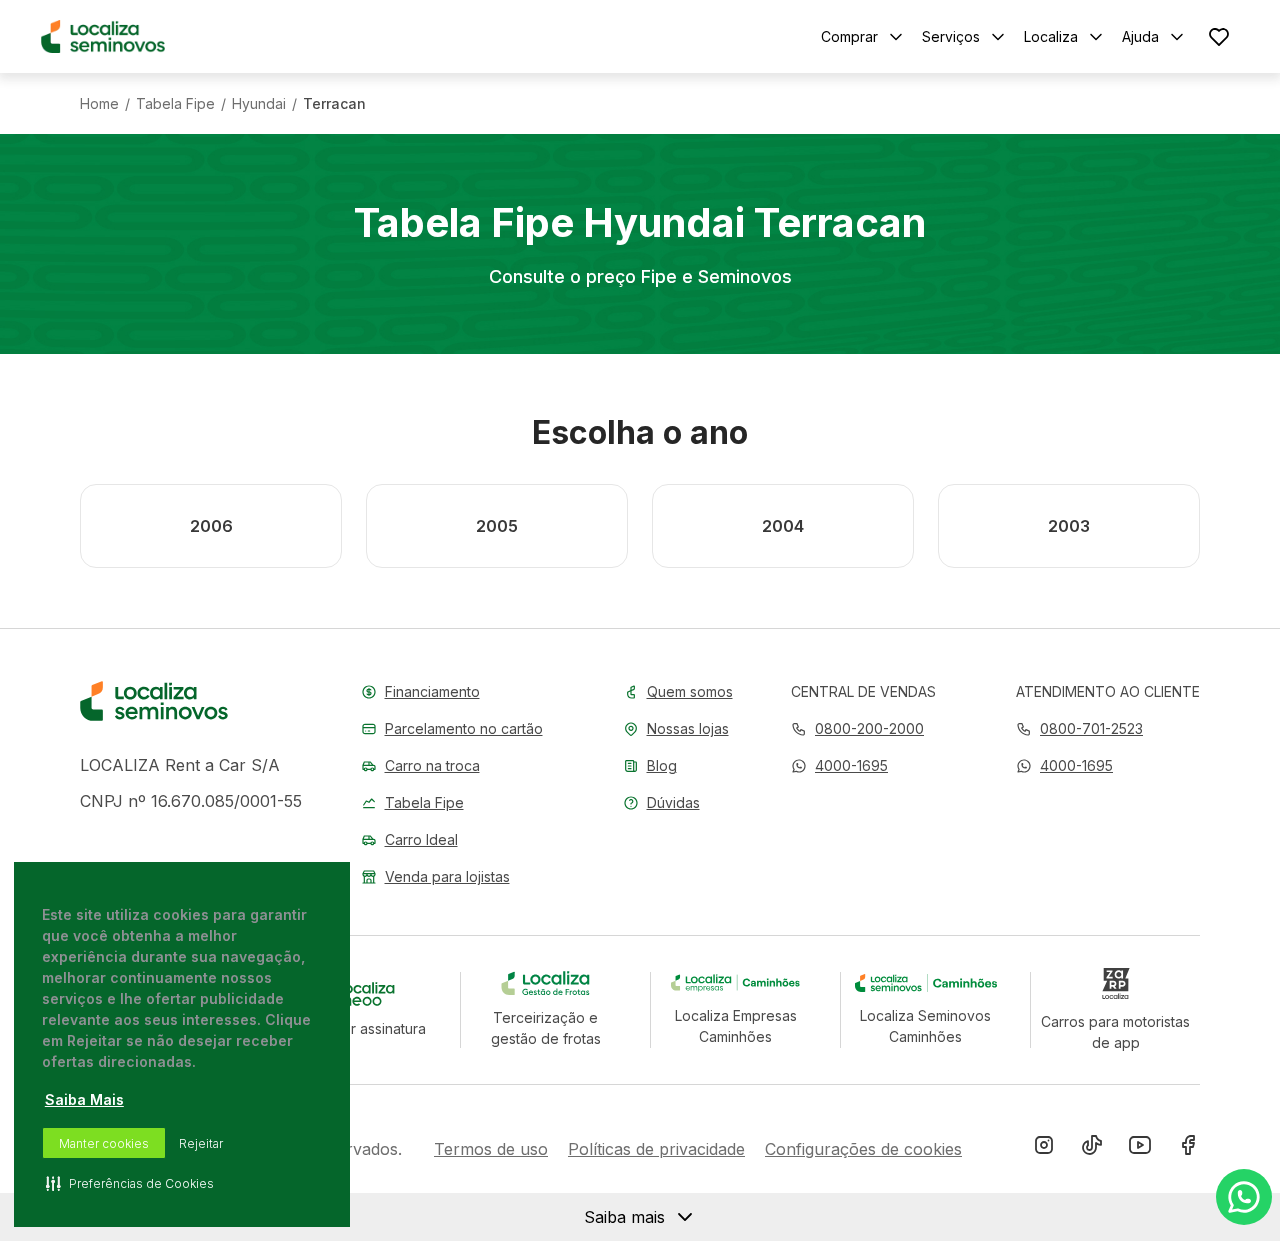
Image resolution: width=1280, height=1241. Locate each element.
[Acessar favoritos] (1219, 36)
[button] (839, 765)
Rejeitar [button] (201, 1143)
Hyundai (259, 104)
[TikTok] (1092, 1149)
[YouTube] (1140, 1149)
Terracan (334, 104)
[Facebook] (1188, 1149)
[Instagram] (1044, 1149)
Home (99, 104)
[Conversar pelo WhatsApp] (1244, 1197)
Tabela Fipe (175, 104)
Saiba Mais (84, 1099)
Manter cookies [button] (104, 1143)
